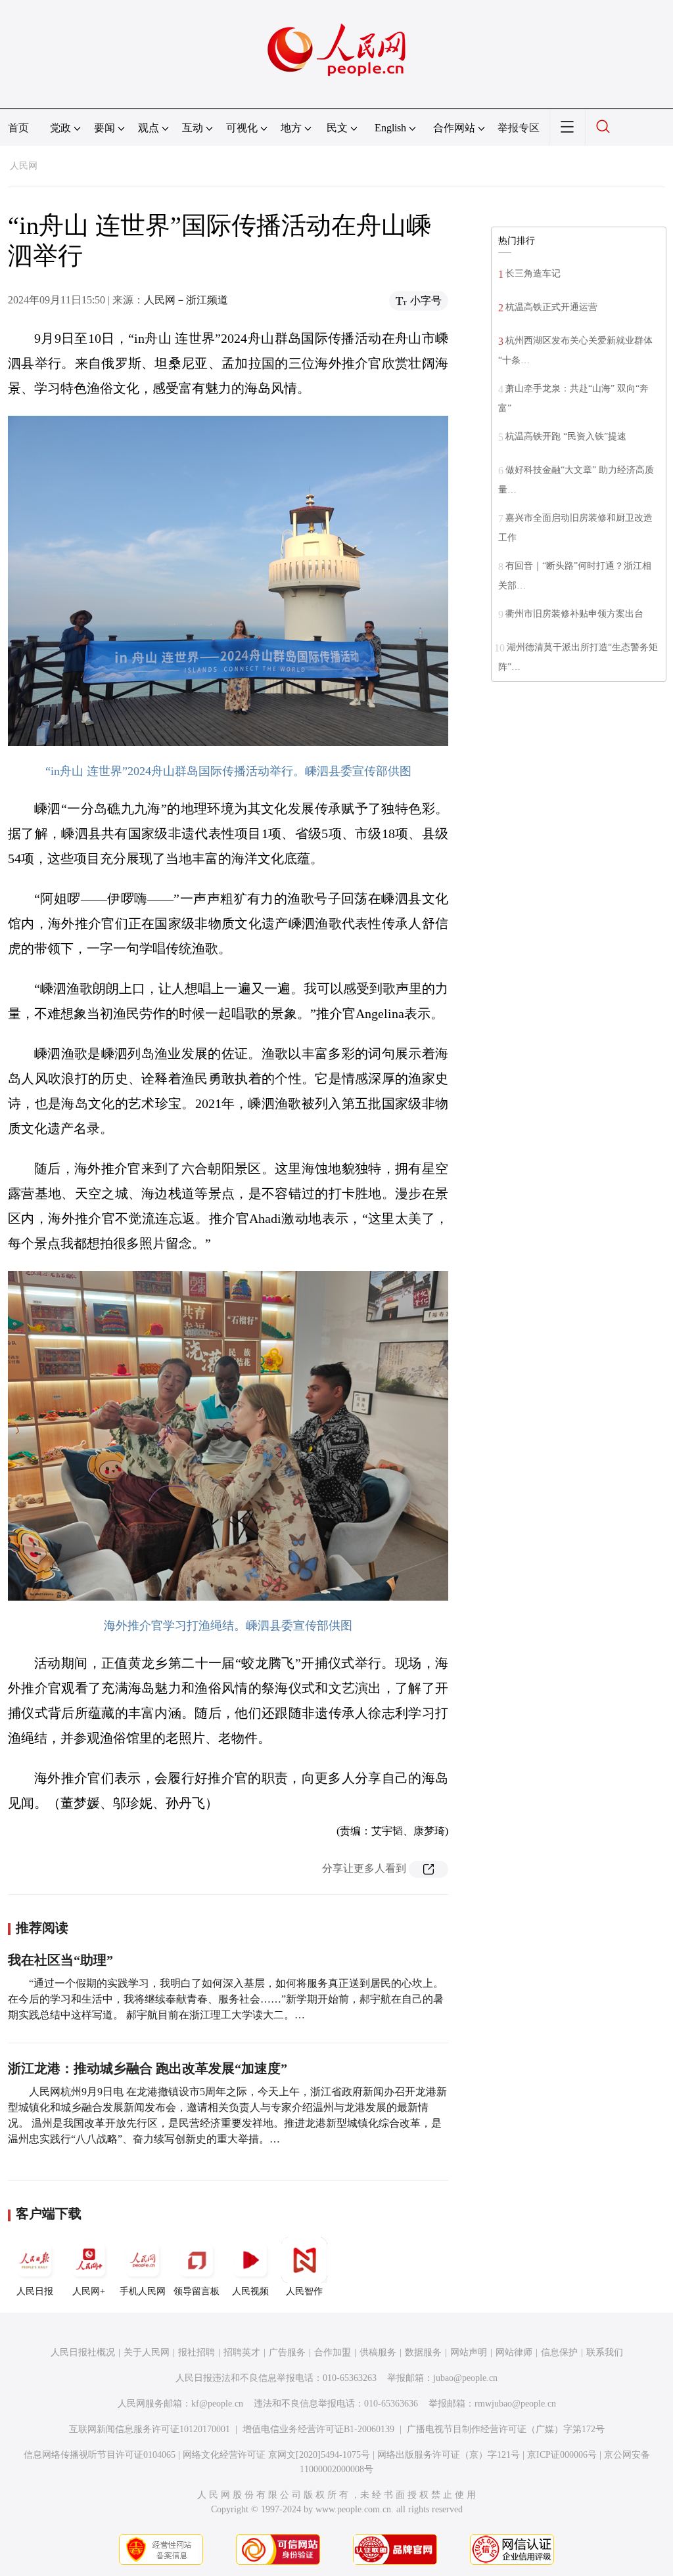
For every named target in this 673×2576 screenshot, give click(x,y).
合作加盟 (333, 2352)
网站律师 (514, 2352)
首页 (18, 128)
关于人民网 (147, 2352)
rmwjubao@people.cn (515, 2404)
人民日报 (35, 2291)
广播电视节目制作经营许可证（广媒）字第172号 (506, 2429)
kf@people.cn (217, 2404)
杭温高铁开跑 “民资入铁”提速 (566, 436)
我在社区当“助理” (60, 1960)
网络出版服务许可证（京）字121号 (449, 2455)
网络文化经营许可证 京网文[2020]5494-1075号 (276, 2455)
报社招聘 (197, 2352)
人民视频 (250, 2291)
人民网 (24, 166)
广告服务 (287, 2352)
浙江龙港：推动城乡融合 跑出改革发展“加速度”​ (148, 2068)
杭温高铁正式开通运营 (551, 307)
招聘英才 (242, 2352)
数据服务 (423, 2352)
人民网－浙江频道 (186, 300)
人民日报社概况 (83, 2352)
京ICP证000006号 (562, 2455)
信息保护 (559, 2352)
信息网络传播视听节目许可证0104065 (100, 2455)
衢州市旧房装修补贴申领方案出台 (574, 614)
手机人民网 (143, 2291)
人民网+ (89, 2291)
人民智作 (304, 2291)
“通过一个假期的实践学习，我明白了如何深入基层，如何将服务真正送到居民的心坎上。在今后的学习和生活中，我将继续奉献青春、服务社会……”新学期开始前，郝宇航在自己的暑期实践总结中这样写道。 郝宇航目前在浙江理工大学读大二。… (226, 1999)
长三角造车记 (533, 274)
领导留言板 (197, 2291)
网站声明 (469, 2352)
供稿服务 (378, 2352)
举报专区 (519, 128)
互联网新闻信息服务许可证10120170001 (150, 2429)
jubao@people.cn (465, 2378)
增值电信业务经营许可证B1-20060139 (318, 2429)
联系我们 (605, 2352)
